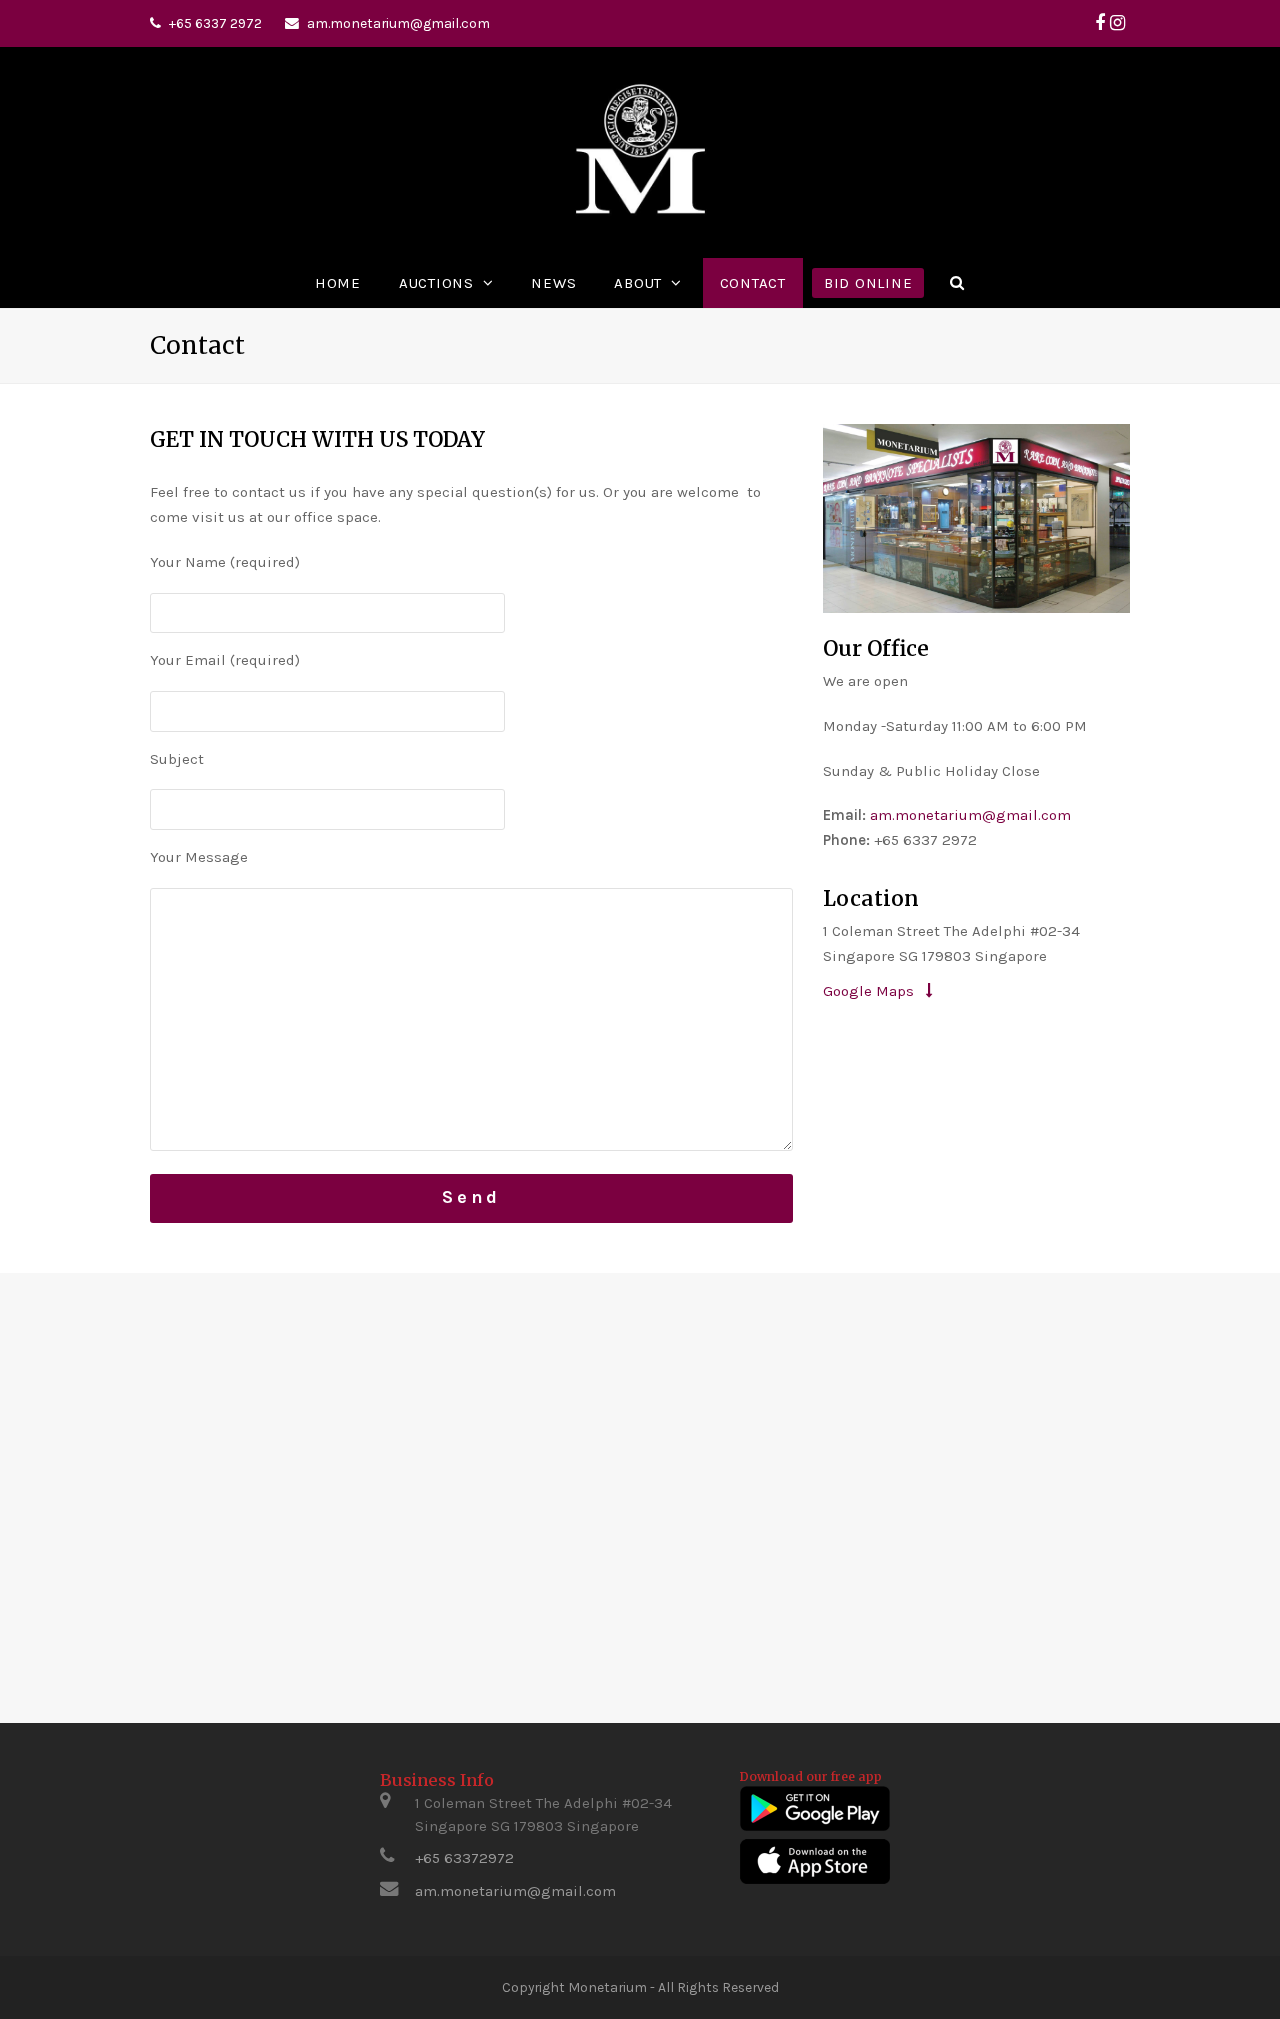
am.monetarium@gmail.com (398, 23)
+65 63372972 (464, 1858)
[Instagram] (1117, 23)
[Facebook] (1100, 23)
